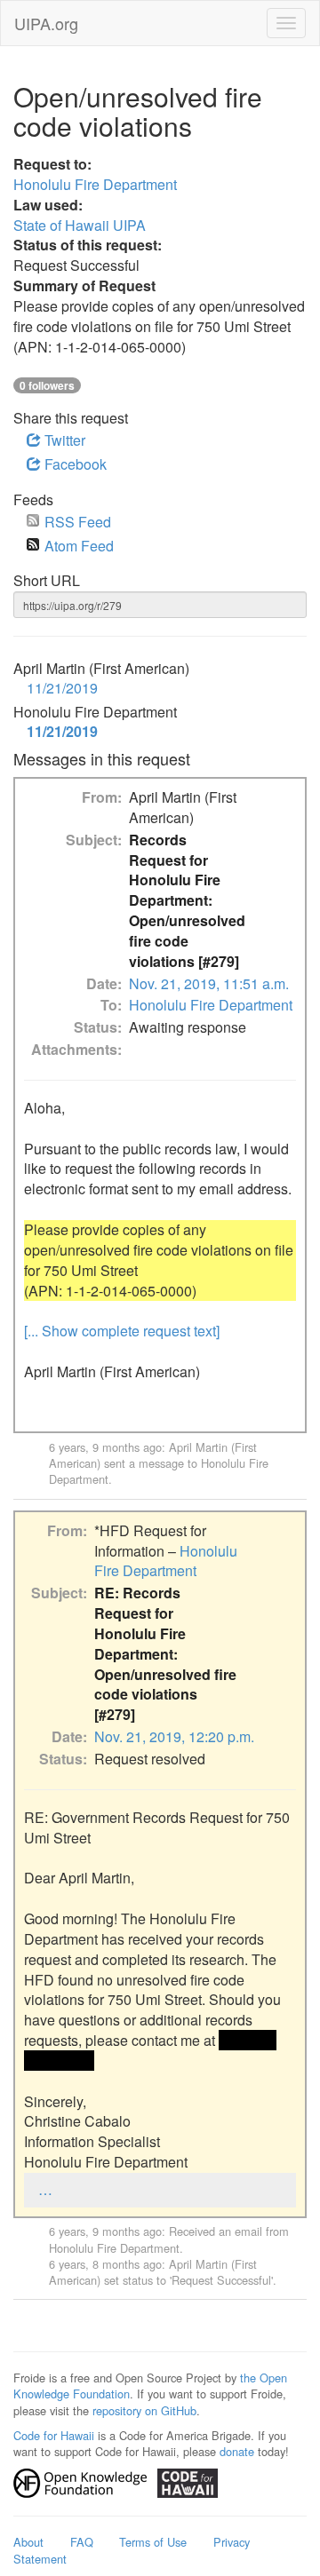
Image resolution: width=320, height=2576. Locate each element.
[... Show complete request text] (122, 1331)
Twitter (63, 440)
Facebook (74, 464)
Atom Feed (79, 546)
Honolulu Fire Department (95, 184)
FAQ (82, 2542)
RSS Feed (78, 522)
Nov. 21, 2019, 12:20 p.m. (174, 1736)
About (28, 2542)
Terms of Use (153, 2542)
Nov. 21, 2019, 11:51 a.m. (209, 983)
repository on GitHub (144, 2410)
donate (237, 2451)
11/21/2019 (62, 688)
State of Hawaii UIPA (80, 225)
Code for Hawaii (54, 2435)
